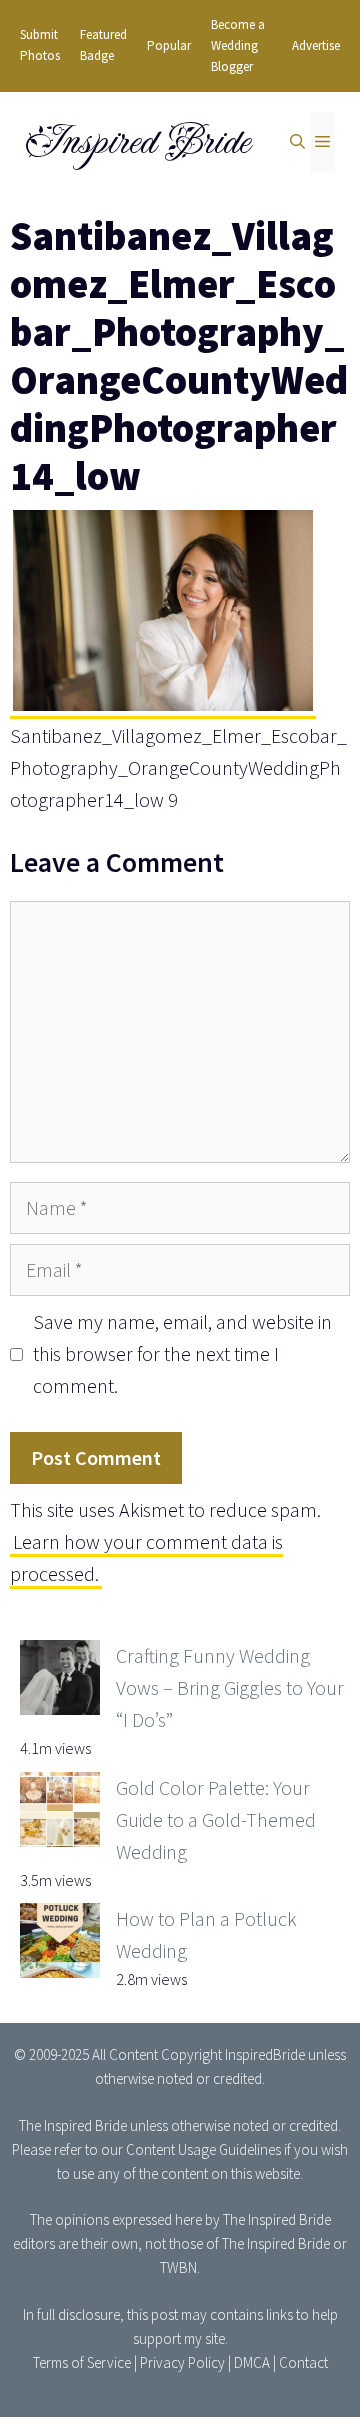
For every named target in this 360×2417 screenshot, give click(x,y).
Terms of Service (82, 2362)
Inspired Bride (136, 142)
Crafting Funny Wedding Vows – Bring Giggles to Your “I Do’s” (230, 1687)
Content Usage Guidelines (203, 2149)
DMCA (252, 2362)
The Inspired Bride (73, 2125)
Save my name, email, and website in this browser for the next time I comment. (182, 1353)
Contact (303, 2362)
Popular (169, 45)
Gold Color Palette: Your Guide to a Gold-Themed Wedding (216, 1819)
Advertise (316, 45)
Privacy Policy (182, 2362)
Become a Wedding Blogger (238, 45)
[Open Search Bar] (297, 142)
